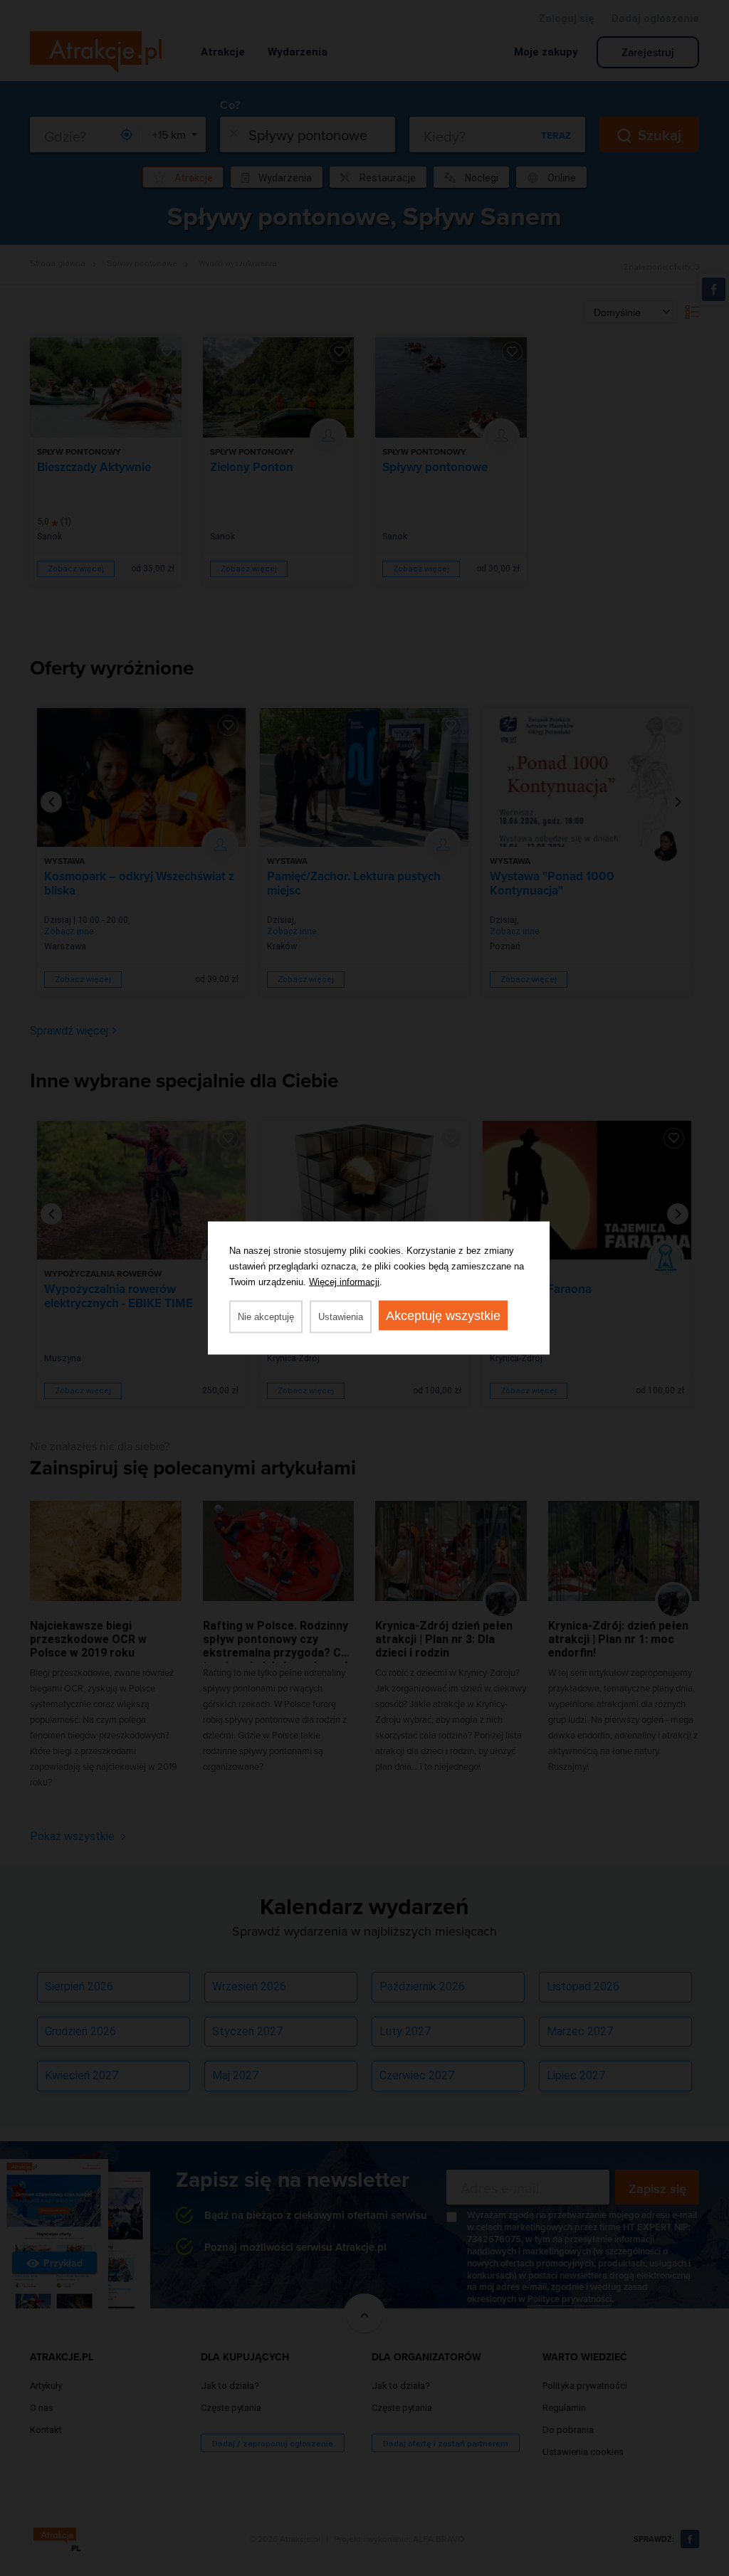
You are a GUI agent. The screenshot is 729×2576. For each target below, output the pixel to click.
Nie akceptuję (266, 1317)
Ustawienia (341, 1317)
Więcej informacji (344, 1282)
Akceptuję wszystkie (443, 1316)
